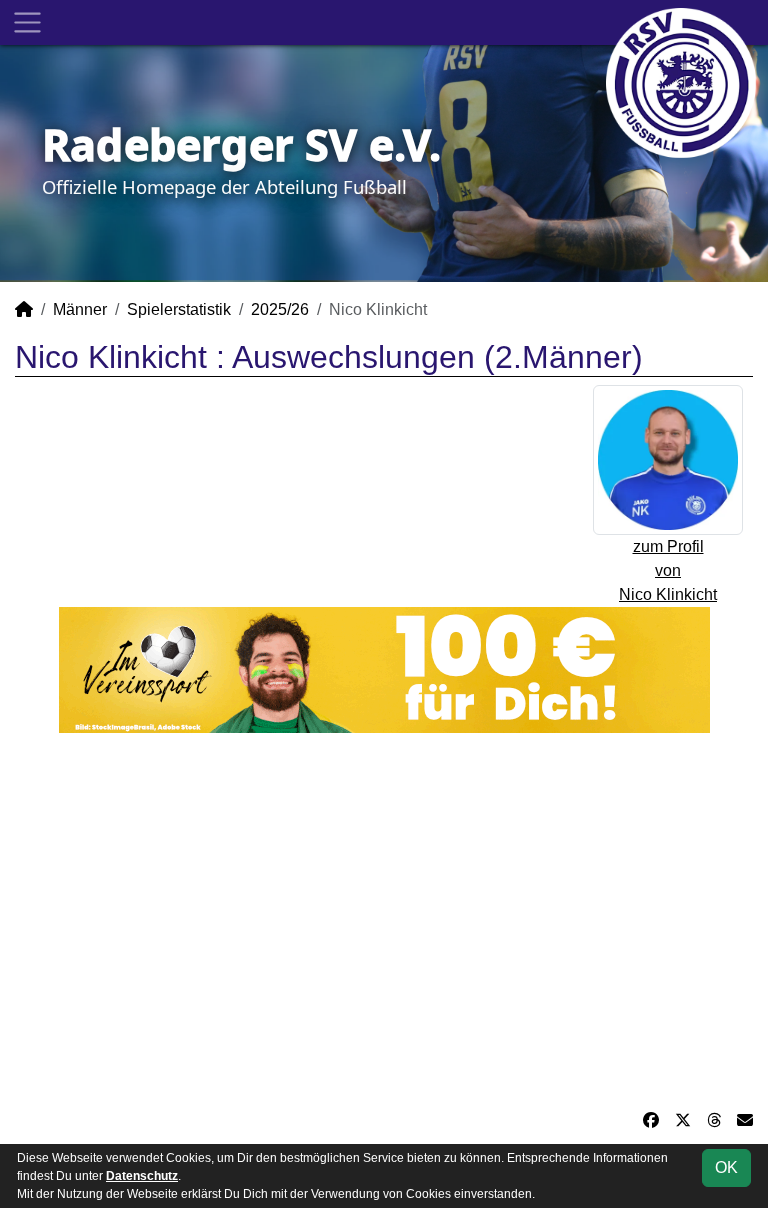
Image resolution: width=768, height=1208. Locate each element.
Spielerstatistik (179, 309)
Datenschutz (142, 1176)
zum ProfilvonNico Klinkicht (668, 570)
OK (726, 1167)
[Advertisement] (384, 921)
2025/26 (280, 309)
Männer (80, 309)
